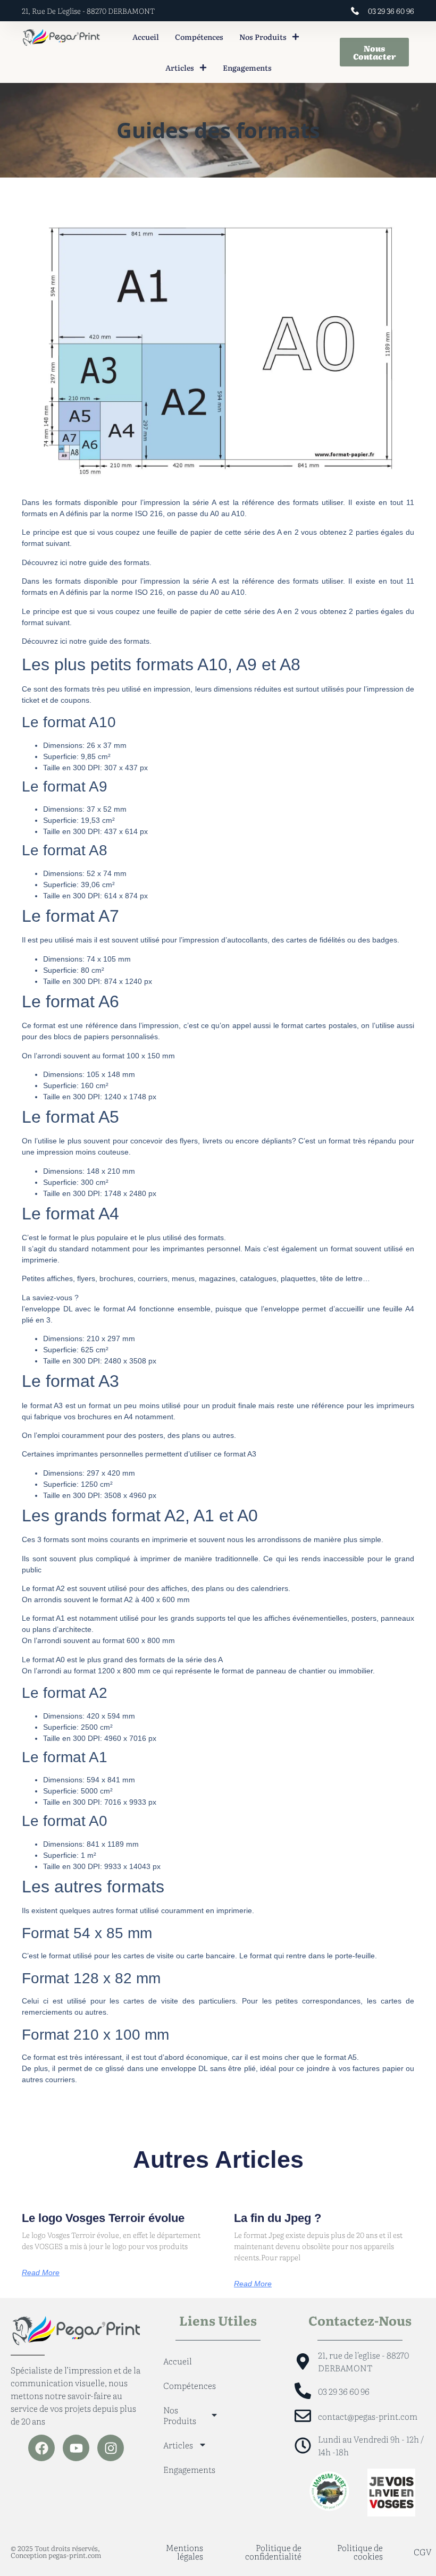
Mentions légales (185, 2552)
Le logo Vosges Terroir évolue (103, 2218)
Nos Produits (263, 37)
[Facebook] (41, 2448)
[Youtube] (76, 2448)
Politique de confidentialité (273, 2552)
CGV (423, 2552)
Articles (180, 68)
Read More (41, 2272)
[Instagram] (111, 2448)
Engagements (247, 68)
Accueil (146, 37)
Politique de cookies (360, 2552)
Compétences (199, 37)
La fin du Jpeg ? (278, 2218)
